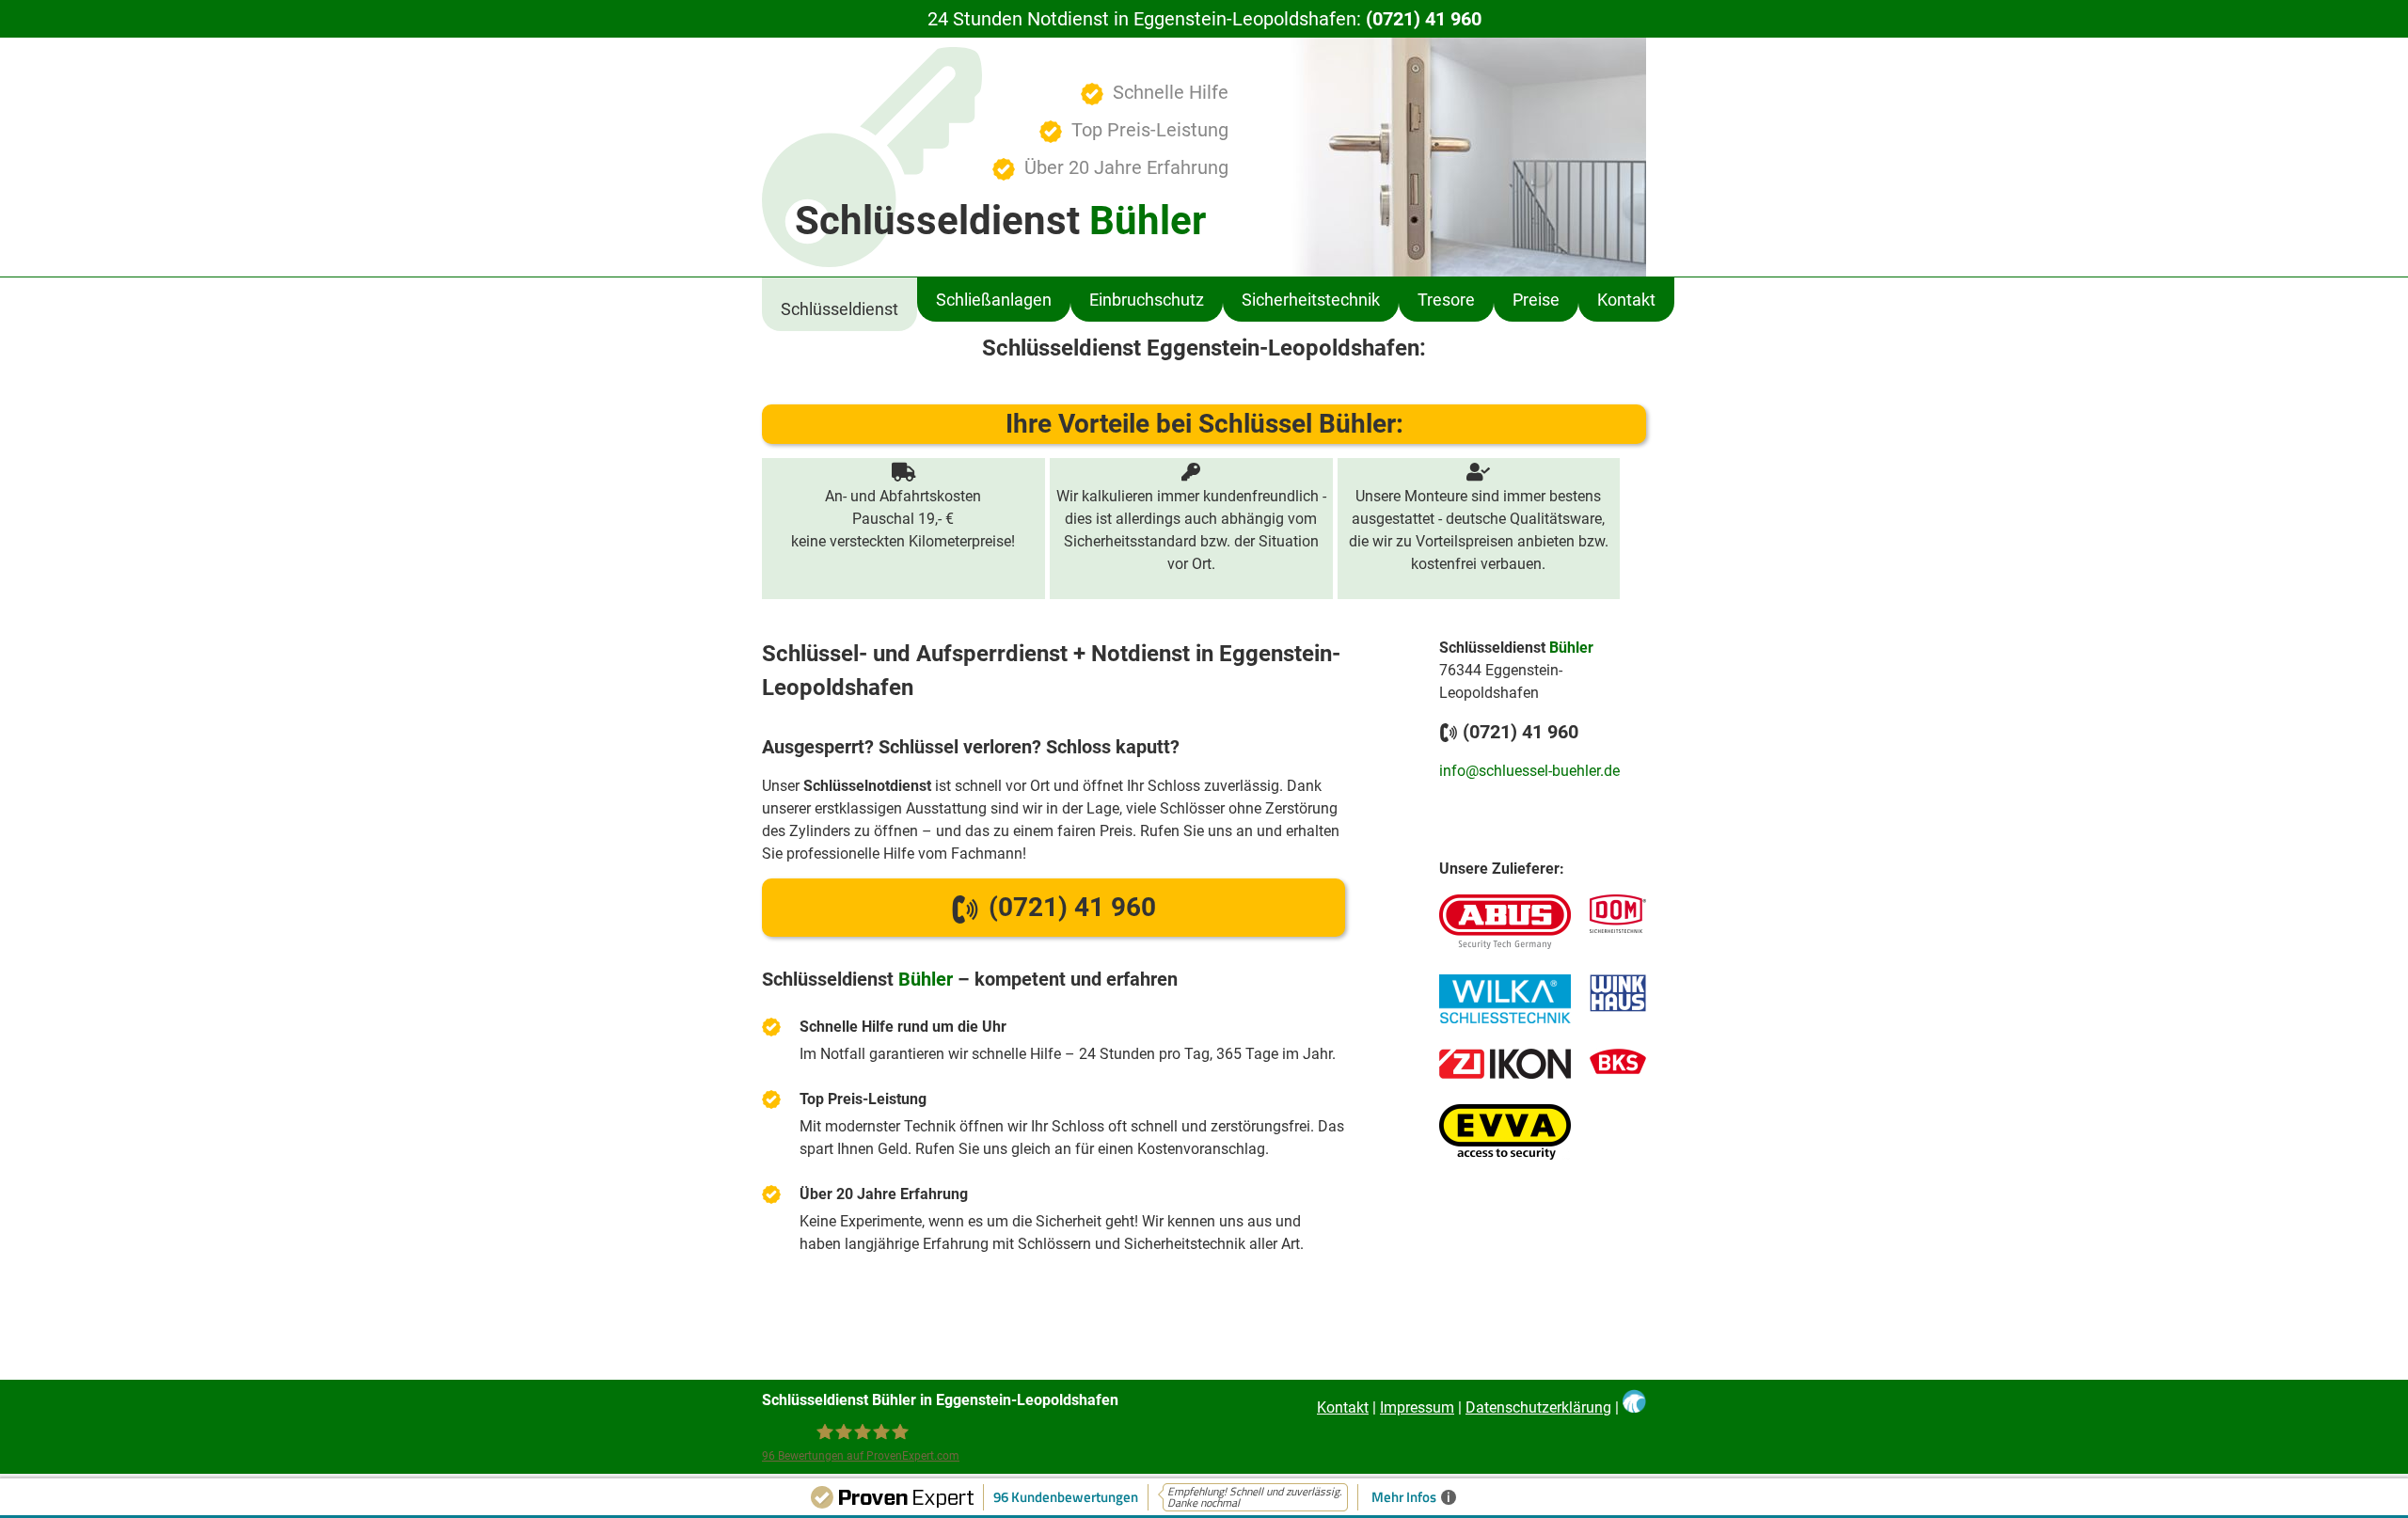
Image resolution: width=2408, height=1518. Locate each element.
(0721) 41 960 (1424, 19)
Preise (1536, 300)
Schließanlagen (994, 300)
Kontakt (1626, 300)
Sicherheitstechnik (1311, 300)
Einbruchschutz (1147, 300)
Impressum (1417, 1407)
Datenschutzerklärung (1538, 1407)
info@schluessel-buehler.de (1529, 771)
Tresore (1446, 300)
